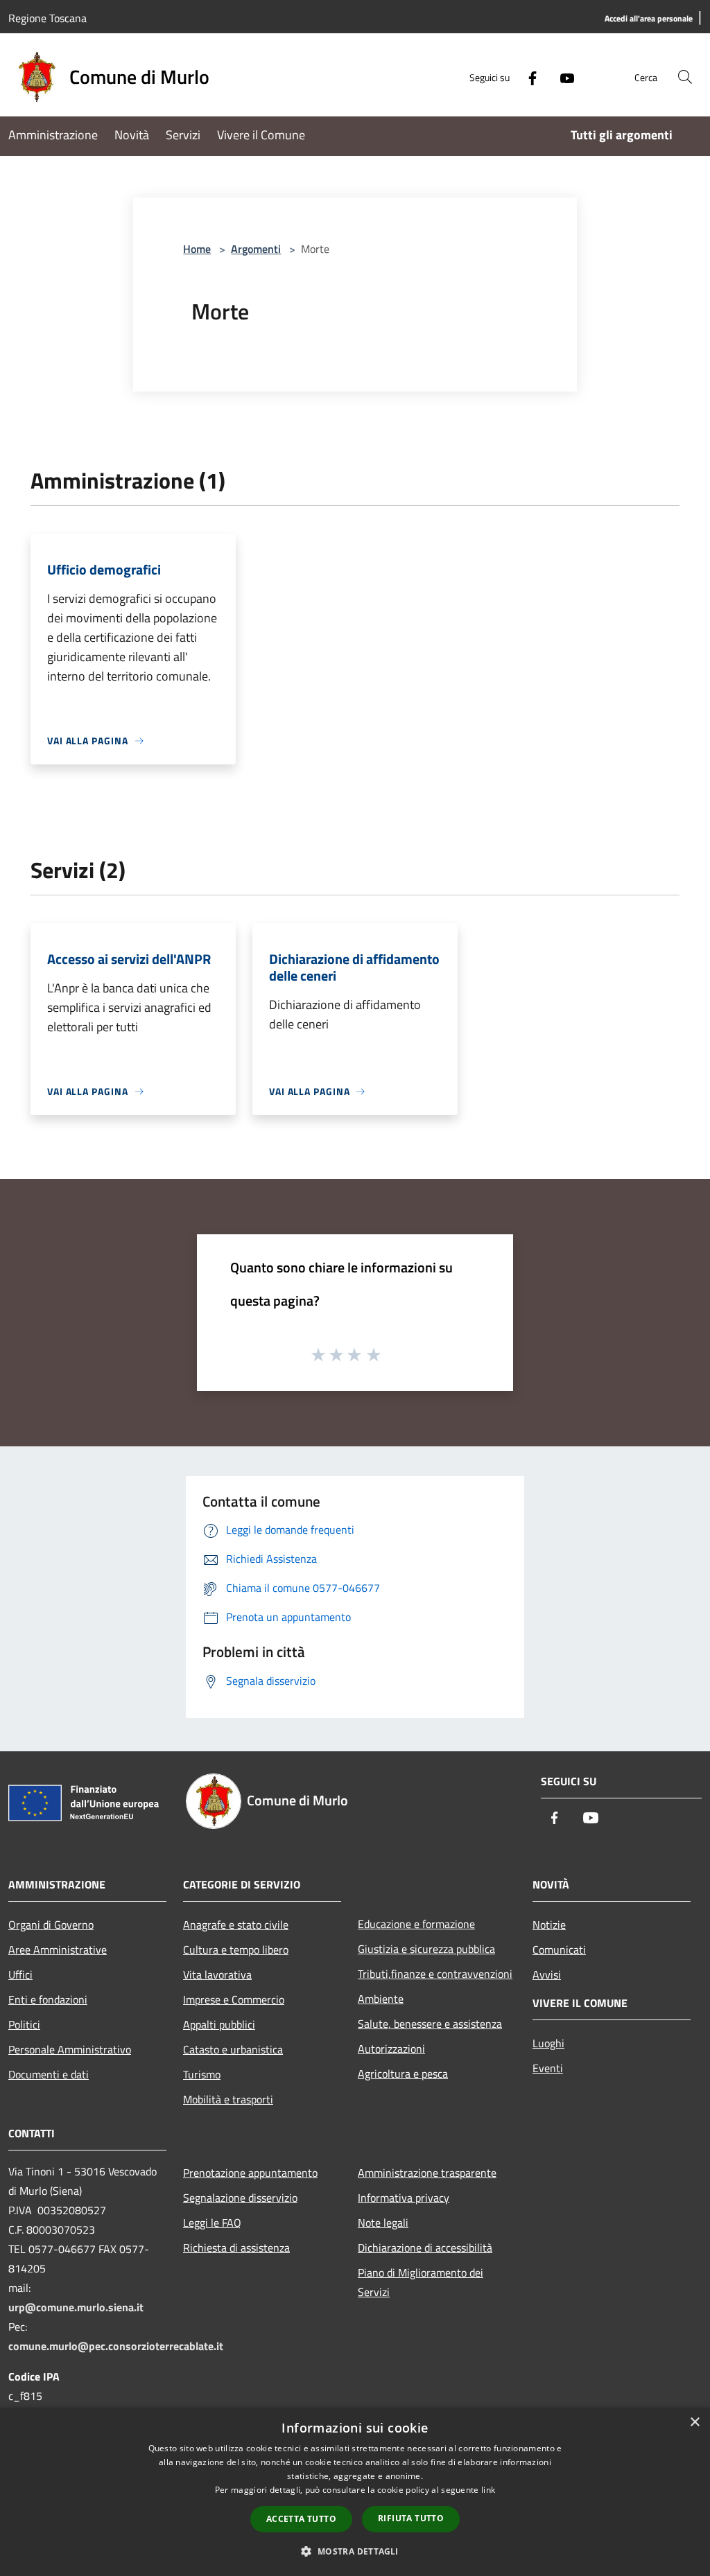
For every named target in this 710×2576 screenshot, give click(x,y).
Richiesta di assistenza (236, 2248)
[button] (355, 2551)
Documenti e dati (49, 2074)
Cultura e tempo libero (236, 1949)
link (488, 2490)
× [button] (694, 2422)
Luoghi (548, 2043)
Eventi (548, 2068)
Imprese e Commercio (234, 1999)
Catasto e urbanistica (233, 2049)
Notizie (549, 1925)
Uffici (20, 1974)
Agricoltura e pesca (403, 2074)
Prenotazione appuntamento (250, 2173)
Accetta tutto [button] (301, 2519)
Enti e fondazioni (48, 1999)
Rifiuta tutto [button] (411, 2518)
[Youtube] (562, 77)
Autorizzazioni (391, 2049)
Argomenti (256, 249)
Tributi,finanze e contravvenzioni (435, 1974)
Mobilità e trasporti (228, 2099)
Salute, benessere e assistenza (430, 2024)
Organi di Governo (51, 1925)
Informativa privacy (404, 2198)
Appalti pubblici (219, 2024)
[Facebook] (527, 77)
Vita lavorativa (217, 1974)
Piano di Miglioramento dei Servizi (421, 2282)
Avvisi (547, 1974)
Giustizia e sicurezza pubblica (426, 1949)
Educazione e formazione (416, 1924)
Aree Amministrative (58, 1949)
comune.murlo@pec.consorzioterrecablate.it (116, 2346)
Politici (24, 2024)
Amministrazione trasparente (427, 2173)
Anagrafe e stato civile (236, 1925)
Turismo (202, 2074)
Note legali (383, 2223)
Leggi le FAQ (212, 2223)
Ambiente (381, 1999)
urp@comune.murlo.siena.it (76, 2307)
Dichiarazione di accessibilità (425, 2248)
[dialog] (355, 2492)
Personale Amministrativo (70, 2049)
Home (197, 249)
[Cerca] (685, 77)
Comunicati (559, 1949)
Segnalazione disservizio (240, 2198)
